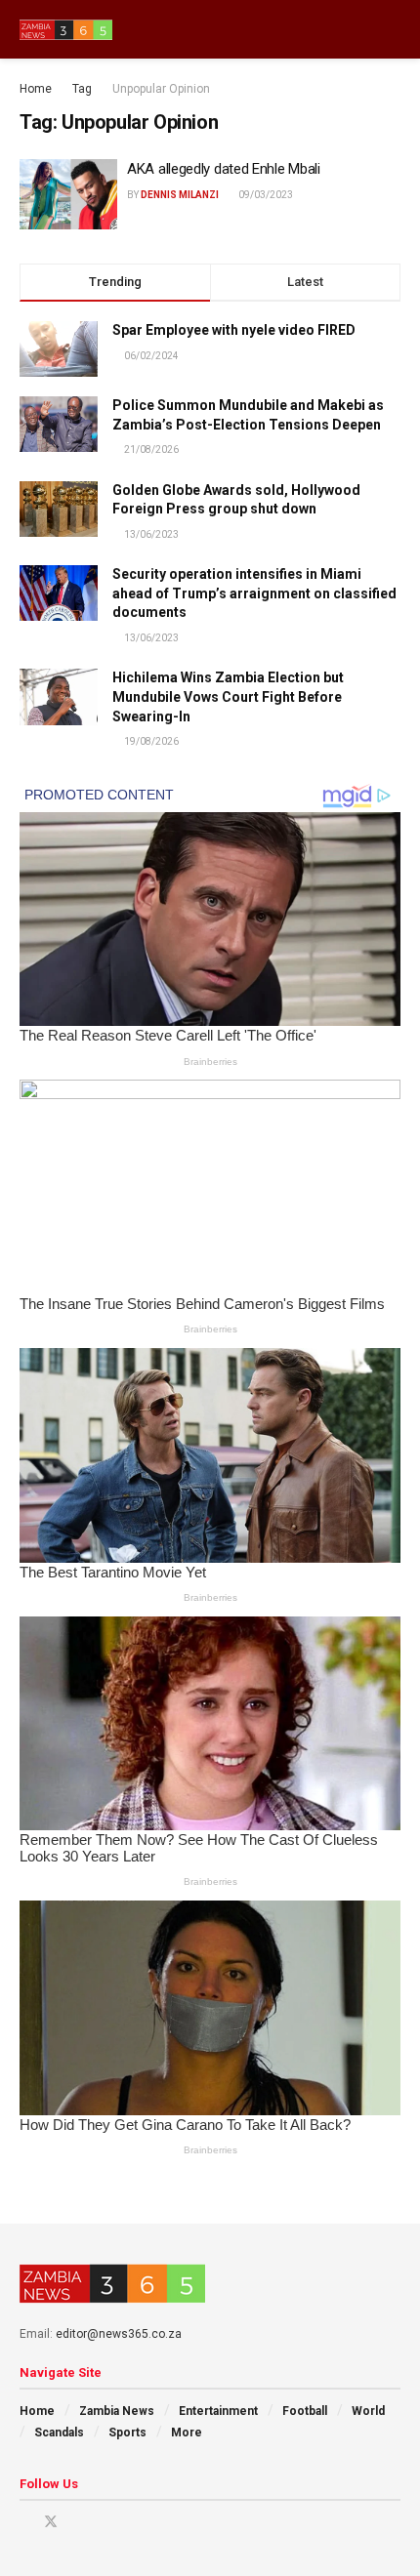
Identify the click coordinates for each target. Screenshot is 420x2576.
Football (305, 2411)
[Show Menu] (356, 29)
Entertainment (218, 2411)
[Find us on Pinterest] (77, 2522)
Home (36, 89)
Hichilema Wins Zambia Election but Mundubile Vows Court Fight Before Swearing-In (228, 696)
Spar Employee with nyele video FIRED (234, 330)
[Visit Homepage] (66, 30)
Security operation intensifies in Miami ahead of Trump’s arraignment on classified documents (254, 593)
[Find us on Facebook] (25, 2522)
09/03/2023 (265, 195)
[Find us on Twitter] (51, 2522)
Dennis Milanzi (180, 195)
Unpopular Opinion (161, 89)
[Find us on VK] (101, 2522)
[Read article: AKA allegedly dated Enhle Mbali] (68, 194)
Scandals (59, 2433)
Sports (127, 2433)
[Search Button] (392, 29)
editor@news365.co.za (119, 2334)
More (187, 2433)
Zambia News (117, 2411)
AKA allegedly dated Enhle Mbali (224, 169)
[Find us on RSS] (126, 2522)
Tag (82, 89)
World (368, 2411)
